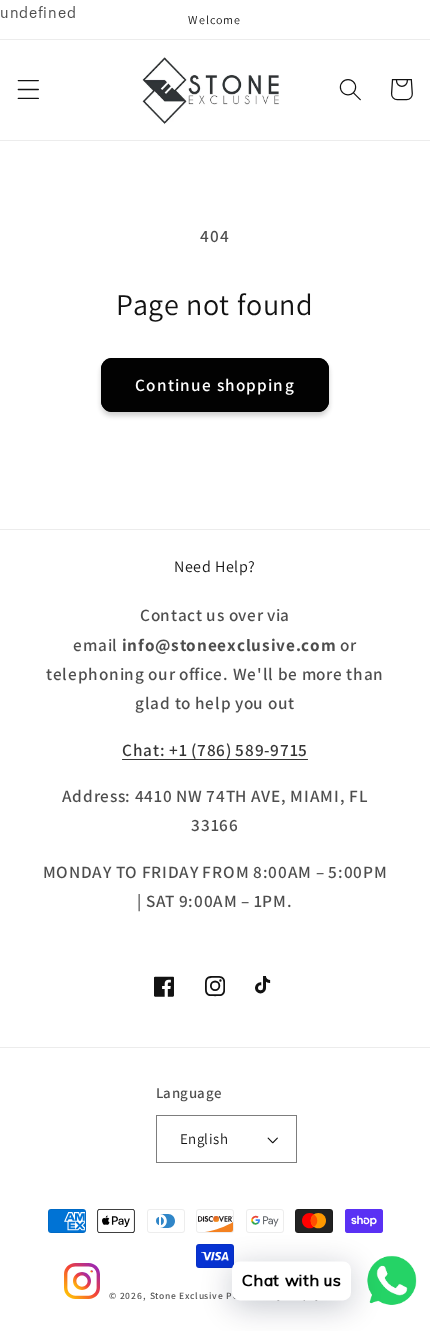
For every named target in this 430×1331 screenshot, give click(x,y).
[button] (28, 89)
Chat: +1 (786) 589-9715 (215, 749)
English (204, 1138)
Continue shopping (215, 384)
